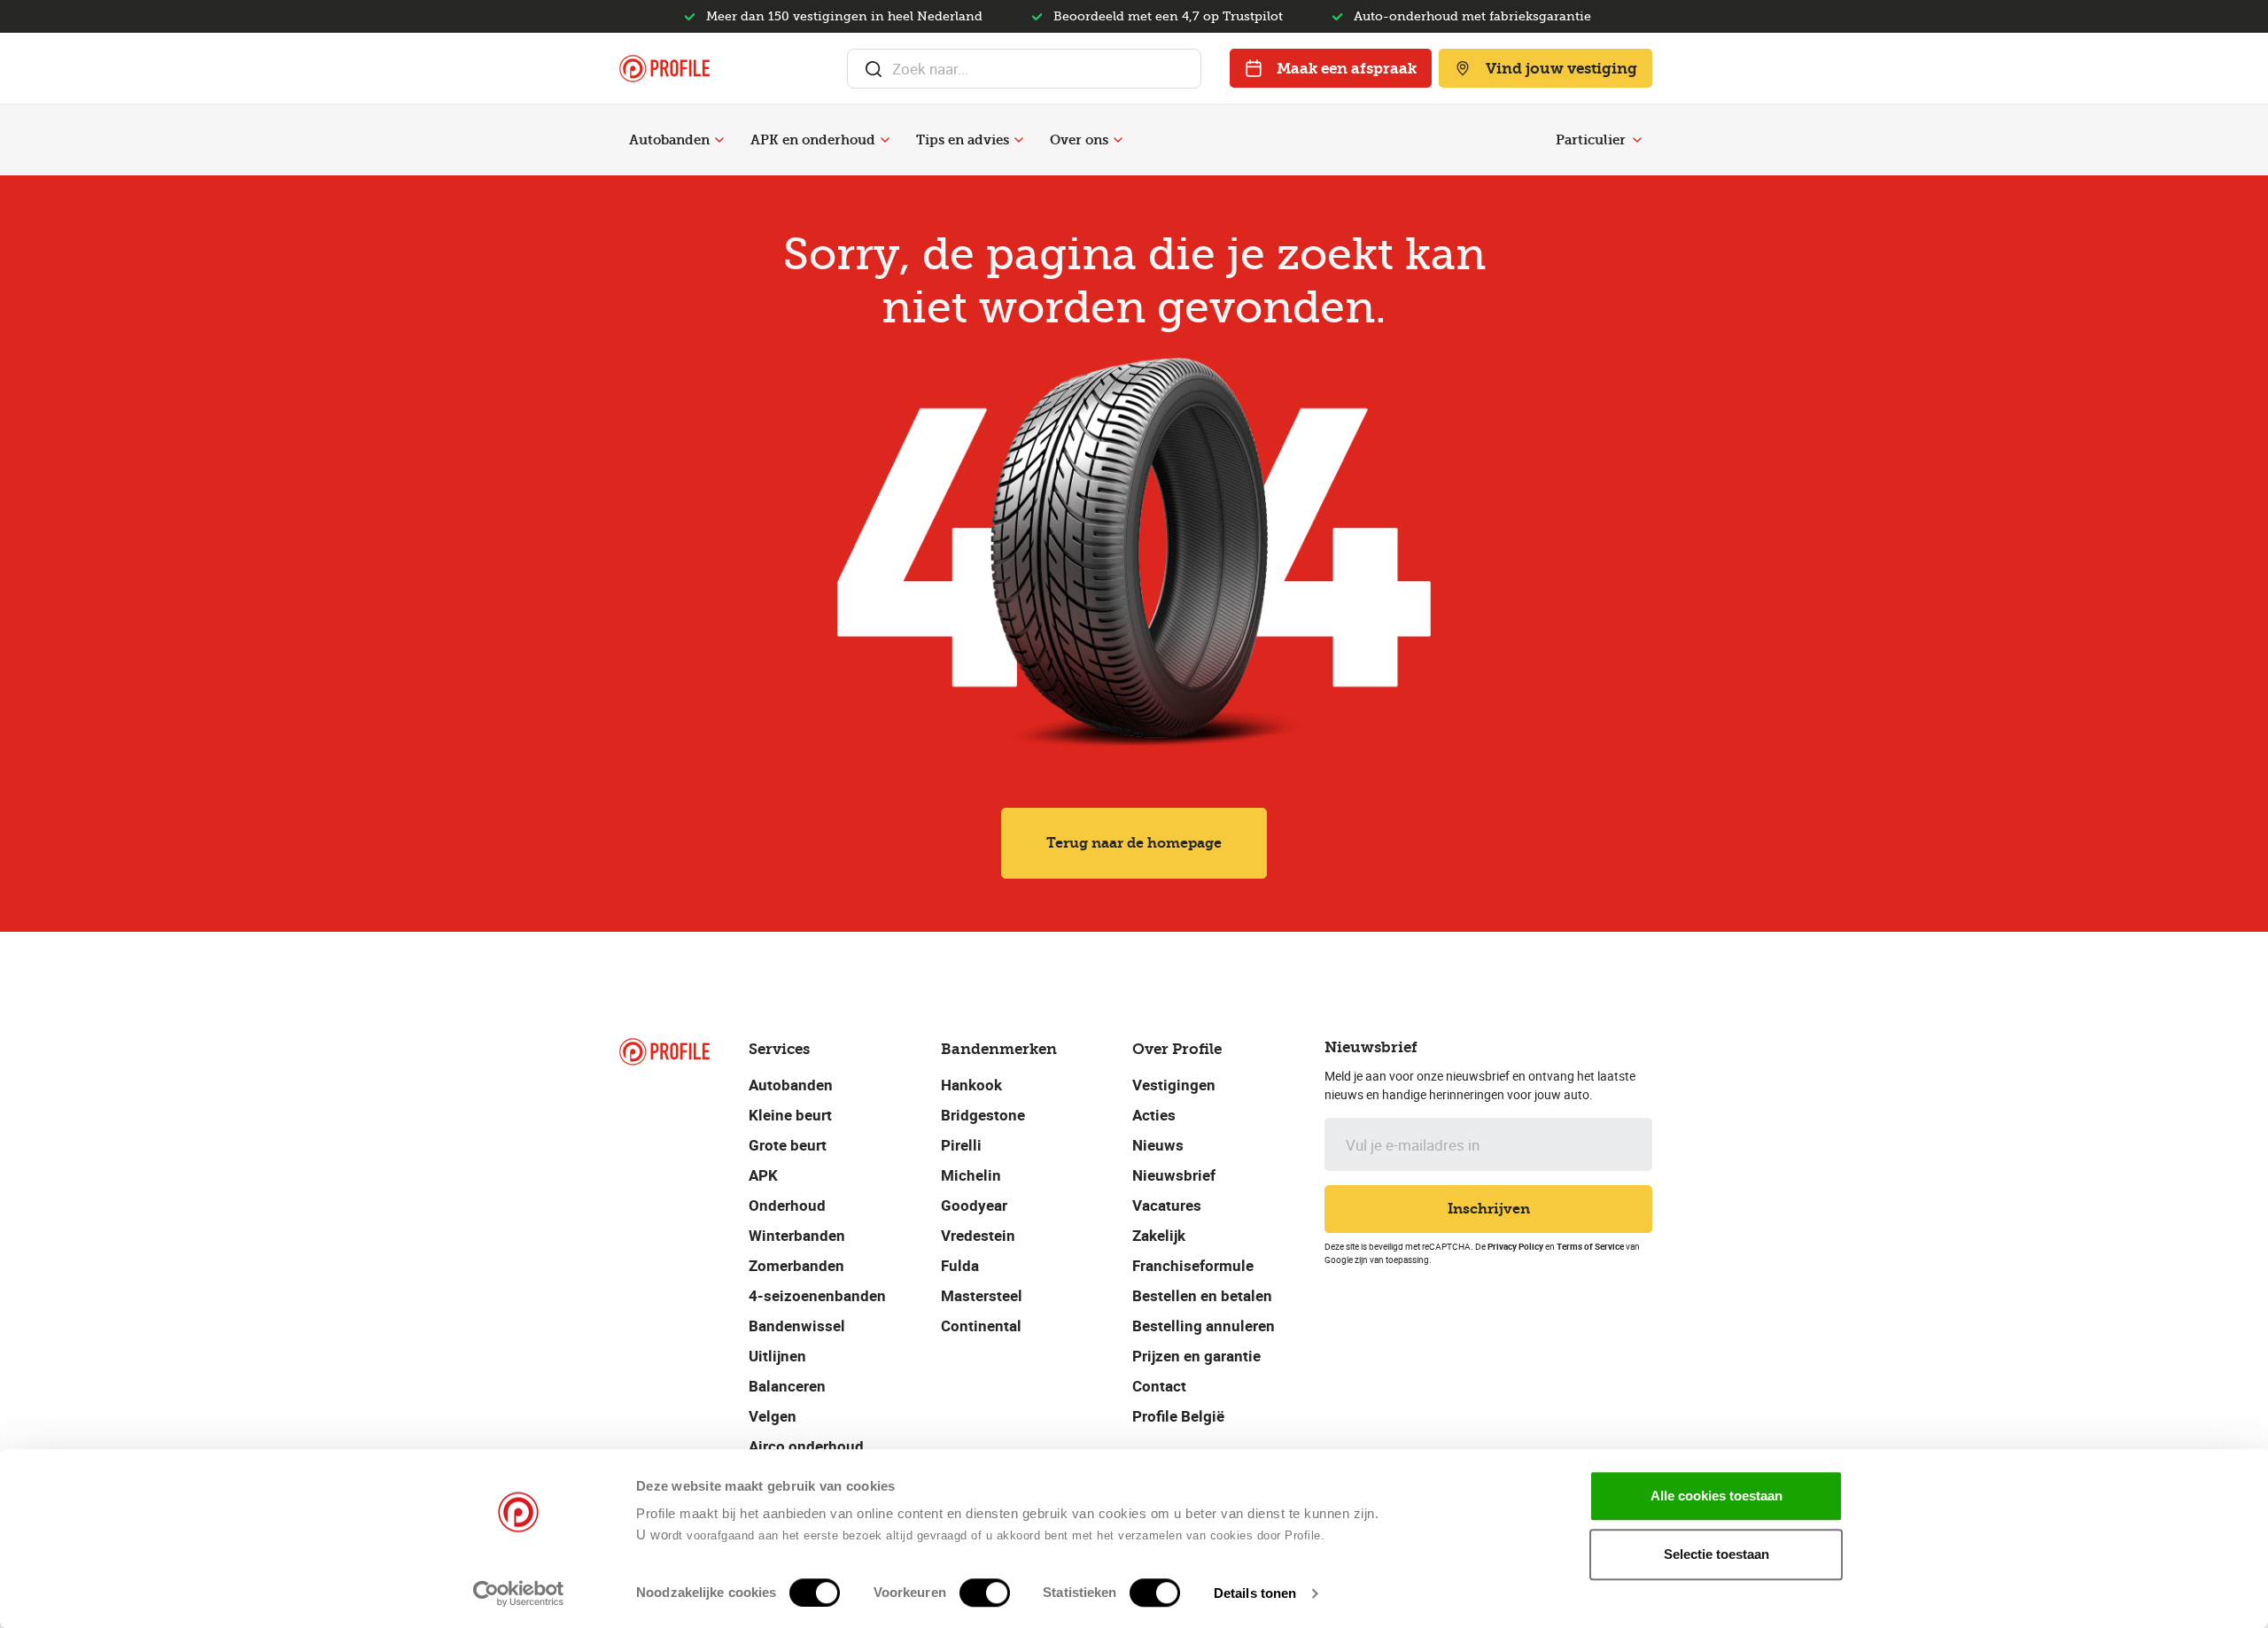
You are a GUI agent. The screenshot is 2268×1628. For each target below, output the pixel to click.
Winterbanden (797, 1235)
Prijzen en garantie (1196, 1356)
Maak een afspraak (1347, 68)
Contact (1159, 1386)
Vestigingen (1174, 1085)
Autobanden (669, 140)
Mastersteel (982, 1295)
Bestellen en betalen (1202, 1295)
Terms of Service (1590, 1246)
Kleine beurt (790, 1115)
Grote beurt (788, 1145)
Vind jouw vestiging (1561, 68)
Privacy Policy (1515, 1246)
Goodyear (974, 1205)
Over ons (1079, 140)
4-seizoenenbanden (817, 1295)
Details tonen (1255, 1593)
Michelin (971, 1175)
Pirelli (961, 1145)
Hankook (971, 1085)
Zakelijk (1159, 1235)
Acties (1154, 1115)
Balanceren (787, 1386)
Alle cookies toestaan (1717, 1496)
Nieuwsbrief (1174, 1175)
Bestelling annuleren (1204, 1326)
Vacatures (1167, 1205)
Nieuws (1158, 1145)
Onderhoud (787, 1205)
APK (763, 1175)
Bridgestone (983, 1115)
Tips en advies (963, 140)
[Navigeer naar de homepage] (664, 69)
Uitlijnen (777, 1356)
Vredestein (978, 1235)
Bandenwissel (797, 1326)
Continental (981, 1326)
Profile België (1178, 1416)
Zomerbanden (796, 1265)
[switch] (985, 1593)
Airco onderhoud (806, 1446)
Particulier (1591, 140)
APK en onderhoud (813, 140)
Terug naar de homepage (1134, 843)
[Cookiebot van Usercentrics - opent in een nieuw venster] (519, 1593)
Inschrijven (1489, 1209)
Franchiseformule (1193, 1265)
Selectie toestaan (1717, 1554)
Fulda (960, 1265)
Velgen (773, 1416)
